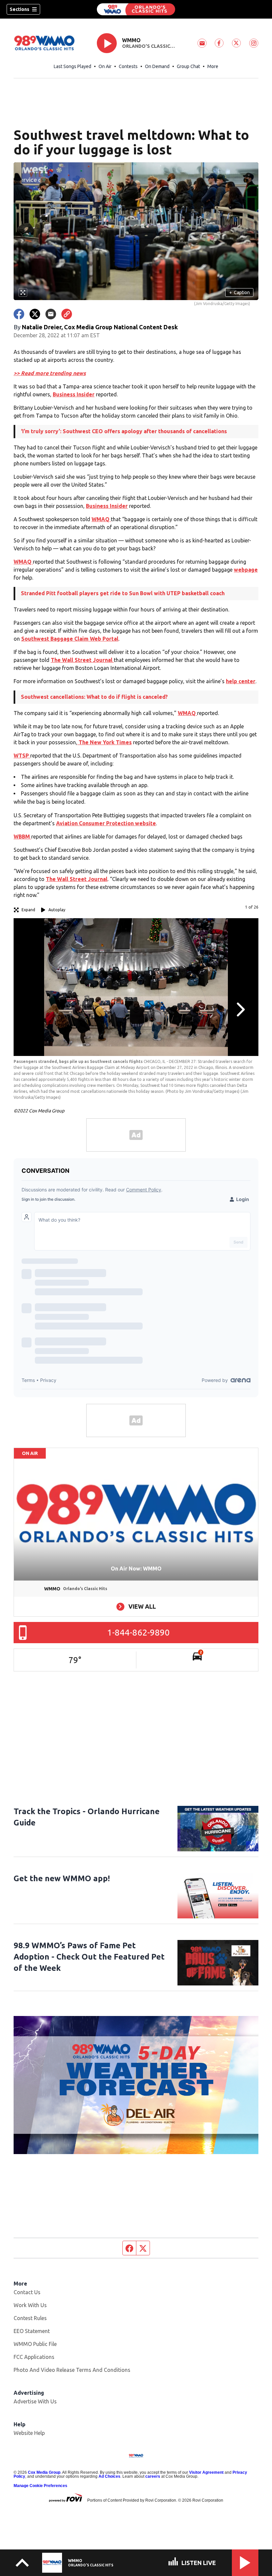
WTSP (22, 756)
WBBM (22, 837)
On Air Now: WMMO (136, 1569)
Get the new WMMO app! (62, 1878)
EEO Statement (32, 2331)
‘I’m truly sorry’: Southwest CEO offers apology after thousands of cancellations (124, 431)
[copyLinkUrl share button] (67, 314)
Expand (28, 910)
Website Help (29, 2433)
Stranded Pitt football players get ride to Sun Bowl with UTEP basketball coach (123, 593)
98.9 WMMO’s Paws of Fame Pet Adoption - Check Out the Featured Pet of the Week (89, 1957)
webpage (246, 570)
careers (153, 2476)
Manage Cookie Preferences (40, 2486)
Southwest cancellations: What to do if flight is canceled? (94, 697)
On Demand (157, 66)
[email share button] (51, 314)
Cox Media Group (44, 2472)
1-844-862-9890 (138, 1632)
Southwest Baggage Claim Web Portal (70, 639)
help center (241, 681)
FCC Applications (34, 2357)
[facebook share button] (19, 314)
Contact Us (27, 2292)
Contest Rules (30, 2318)
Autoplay (57, 910)
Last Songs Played (72, 66)
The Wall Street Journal (82, 660)
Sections (19, 9)
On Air (105, 66)
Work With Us (30, 2305)
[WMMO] (136, 9)
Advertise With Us (35, 2401)
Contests (128, 66)
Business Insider (74, 394)
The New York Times (104, 742)
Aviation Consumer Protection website (106, 823)
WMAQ (101, 519)
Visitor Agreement (206, 2472)
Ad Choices (109, 2476)
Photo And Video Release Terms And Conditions (72, 2370)
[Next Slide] (240, 1009)
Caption (239, 292)
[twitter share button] (35, 314)
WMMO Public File (35, 2344)
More (213, 66)
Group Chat (188, 66)
